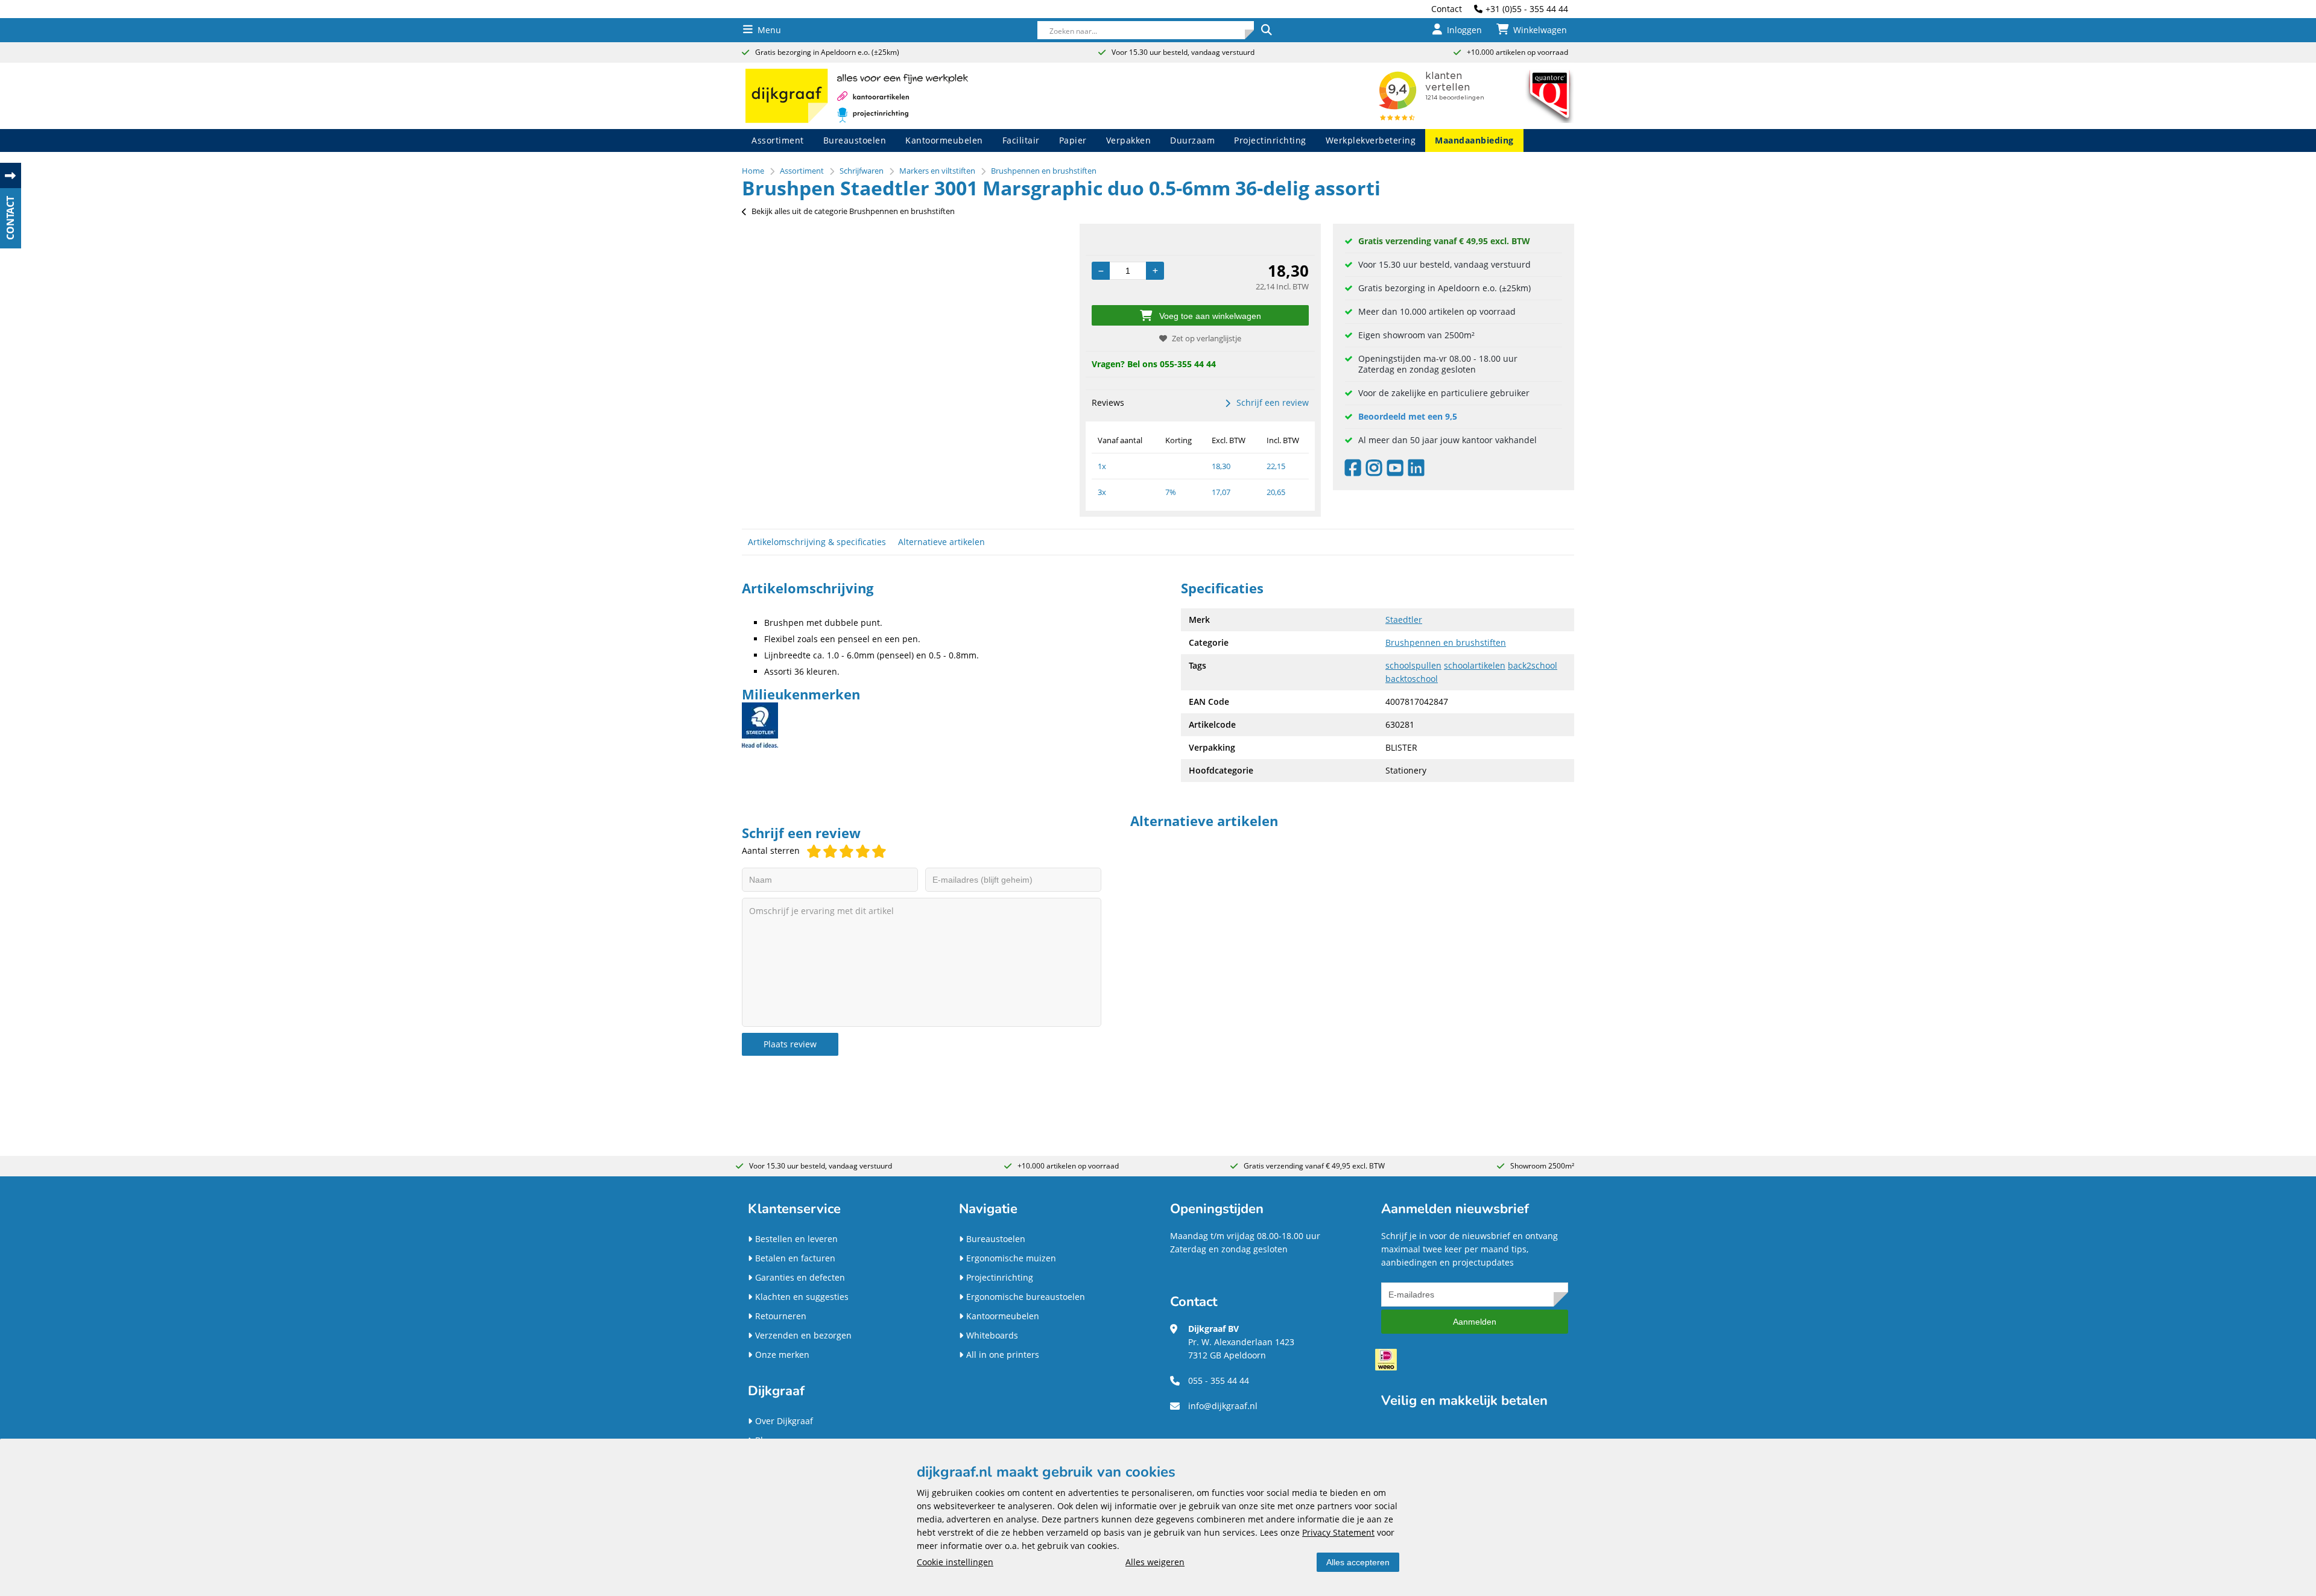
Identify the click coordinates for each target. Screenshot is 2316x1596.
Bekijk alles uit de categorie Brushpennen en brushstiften (853, 211)
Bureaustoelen (855, 140)
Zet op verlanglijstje (1207, 338)
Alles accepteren (1358, 1562)
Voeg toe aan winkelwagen (1210, 316)
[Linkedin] (1419, 471)
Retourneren (781, 1316)
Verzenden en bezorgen (803, 1335)
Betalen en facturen (795, 1258)
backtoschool (1412, 679)
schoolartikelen (1475, 665)
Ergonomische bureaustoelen (1026, 1297)
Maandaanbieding (1474, 140)
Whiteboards (992, 1335)
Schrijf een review (1273, 402)
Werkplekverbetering (1371, 140)
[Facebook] (1356, 471)
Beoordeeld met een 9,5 (1408, 416)
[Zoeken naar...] (1266, 30)
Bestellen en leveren (796, 1239)
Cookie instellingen (955, 1562)
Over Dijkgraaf (784, 1421)
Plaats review (790, 1044)
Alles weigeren (1155, 1562)
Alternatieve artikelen (941, 542)
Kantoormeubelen (944, 140)
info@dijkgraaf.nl (1223, 1406)
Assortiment (778, 140)
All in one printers (1003, 1355)
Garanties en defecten (800, 1277)
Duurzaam (1192, 140)
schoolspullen (1413, 665)
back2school (1533, 665)
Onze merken (782, 1355)
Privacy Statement (1338, 1532)
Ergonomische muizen (1011, 1258)
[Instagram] (1377, 471)
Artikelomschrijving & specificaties (817, 542)
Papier (1073, 140)
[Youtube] (1398, 471)
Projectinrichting (1270, 140)
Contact (1447, 9)
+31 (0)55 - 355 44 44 (1527, 9)
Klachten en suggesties (802, 1297)
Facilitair (1021, 140)
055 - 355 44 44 (1219, 1380)
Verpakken (1129, 140)
